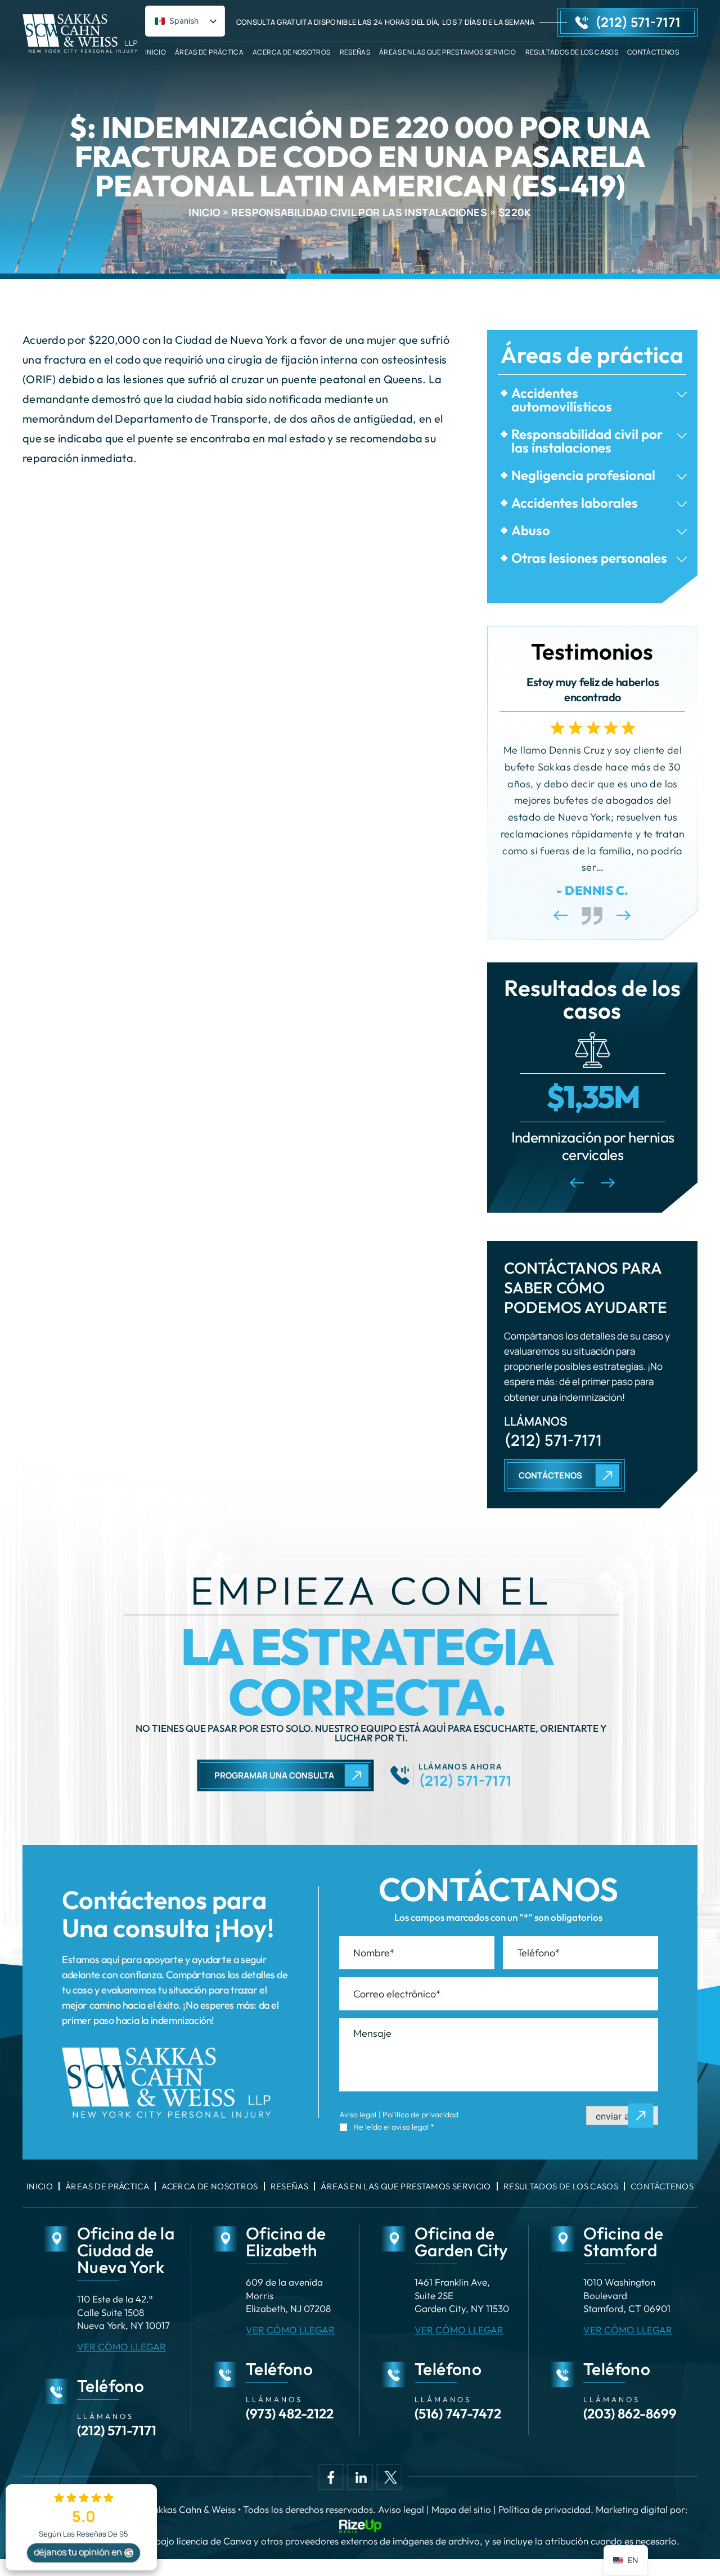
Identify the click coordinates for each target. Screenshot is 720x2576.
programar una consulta (274, 1775)
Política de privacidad (420, 2114)
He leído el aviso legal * (394, 2127)
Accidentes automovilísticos (562, 400)
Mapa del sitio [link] (461, 2509)
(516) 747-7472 (458, 2413)
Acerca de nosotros (291, 51)
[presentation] (561, 915)
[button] (682, 395)
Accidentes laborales (575, 503)
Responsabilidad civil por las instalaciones (587, 441)
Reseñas (355, 51)
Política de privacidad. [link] (546, 2509)
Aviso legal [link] (401, 2509)
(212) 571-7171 (638, 22)
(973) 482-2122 (290, 2413)
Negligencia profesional (583, 475)
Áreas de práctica (209, 51)
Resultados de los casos (572, 51)
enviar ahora (622, 2116)
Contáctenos (653, 51)
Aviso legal (358, 2114)
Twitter (390, 2477)
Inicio (156, 51)
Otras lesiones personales (589, 558)
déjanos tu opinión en (78, 2552)
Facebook (330, 2477)
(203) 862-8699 (630, 2413)
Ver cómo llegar (121, 2347)
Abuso (531, 530)
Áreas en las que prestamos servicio (448, 51)
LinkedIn (360, 2477)
